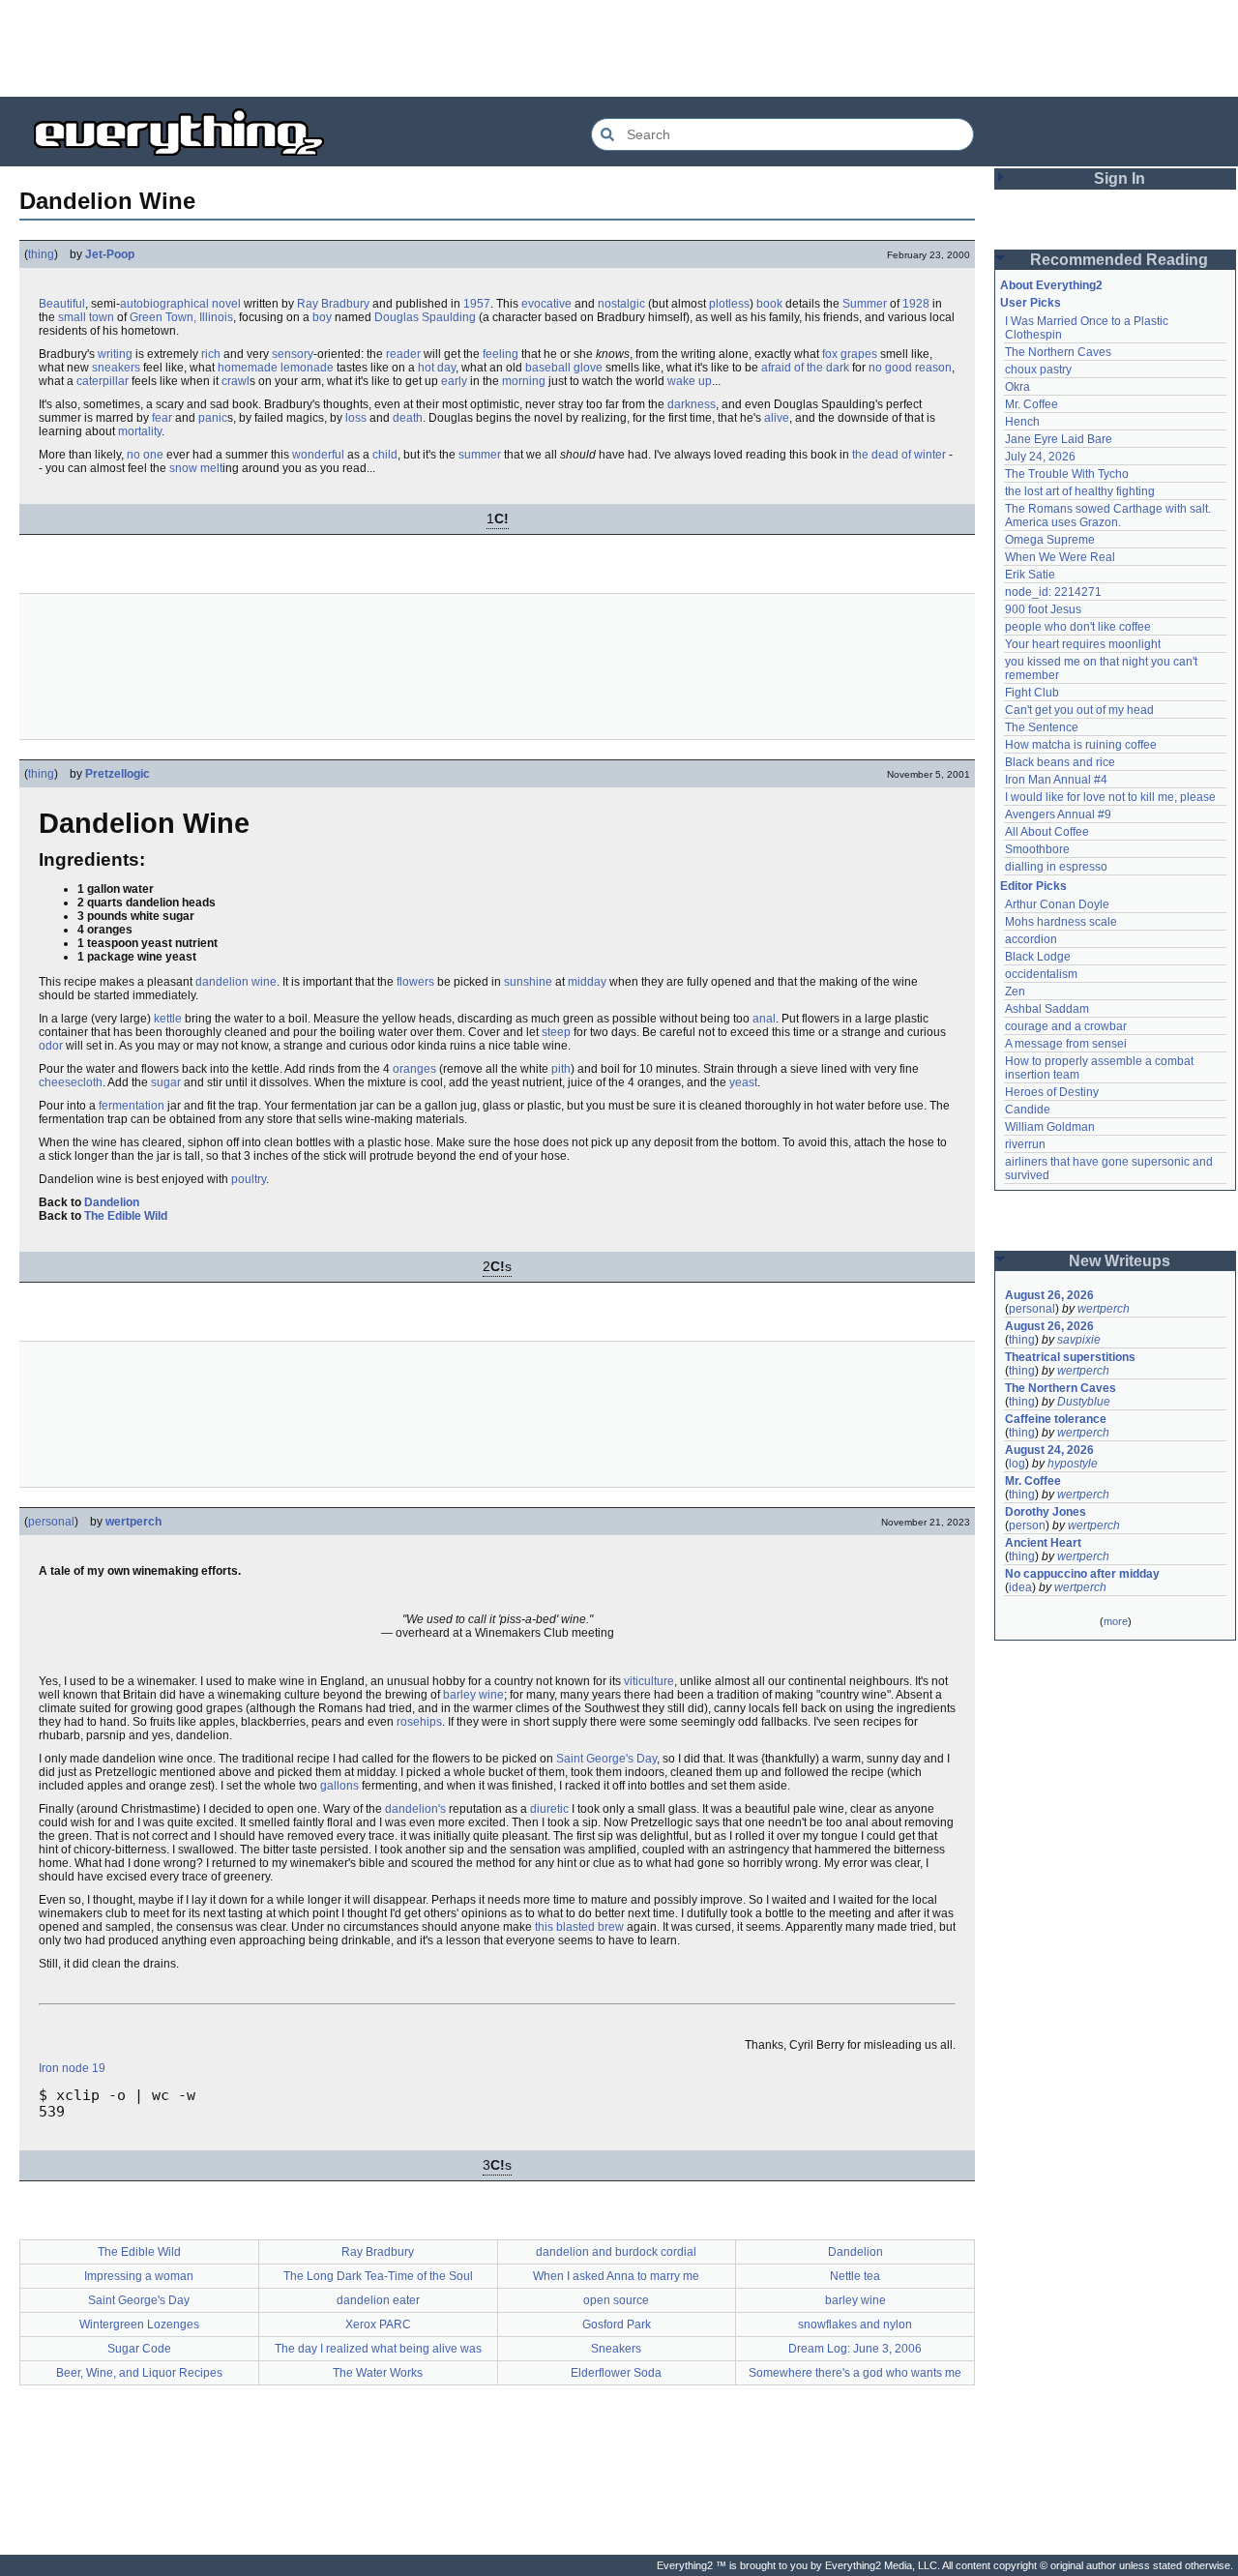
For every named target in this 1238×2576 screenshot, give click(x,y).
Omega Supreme (1050, 540)
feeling (501, 354)
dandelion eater (378, 2300)
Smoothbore (1037, 849)
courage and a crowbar (1066, 1026)
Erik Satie (1030, 575)
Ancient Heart (1043, 1543)
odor (51, 1046)
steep (556, 1032)
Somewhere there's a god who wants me (855, 2373)
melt (211, 468)
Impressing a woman (139, 2276)
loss (356, 418)
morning (524, 381)
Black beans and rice (1060, 762)
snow (183, 468)
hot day (437, 368)
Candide (1028, 1110)
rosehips (419, 1722)
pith (561, 1069)
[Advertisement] (619, 48)
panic (213, 418)
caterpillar (103, 381)
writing (115, 354)
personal (51, 1522)
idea (1020, 1587)
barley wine (473, 1695)
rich (211, 354)
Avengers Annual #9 (1058, 814)
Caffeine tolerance (1056, 1419)
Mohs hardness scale (1061, 922)
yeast (743, 1082)
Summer (865, 304)
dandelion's (415, 1809)
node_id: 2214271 (1053, 592)
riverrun (1025, 1144)
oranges (414, 1069)
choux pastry (1038, 370)
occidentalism (1041, 974)
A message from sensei (1066, 1044)
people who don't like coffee (1078, 627)
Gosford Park (617, 2324)
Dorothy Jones (1046, 1512)
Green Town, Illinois (181, 317)
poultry (249, 1179)
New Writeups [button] (1120, 1261)
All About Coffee (1047, 832)
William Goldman (1050, 1127)
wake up (690, 381)
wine (264, 982)
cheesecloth (71, 1082)
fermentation (132, 1106)
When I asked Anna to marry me (616, 2276)
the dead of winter (899, 455)
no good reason (910, 368)
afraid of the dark (805, 368)
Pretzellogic (118, 774)
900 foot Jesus (1043, 609)
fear (162, 418)
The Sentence (1042, 727)
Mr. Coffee (1032, 404)
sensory (293, 354)
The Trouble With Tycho (1067, 474)
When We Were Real (1060, 557)
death (408, 418)
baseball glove (564, 368)
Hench (1022, 422)
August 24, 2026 (1049, 1450)
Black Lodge (1038, 957)
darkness (692, 404)
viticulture (649, 1681)
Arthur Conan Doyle (1057, 904)
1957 (477, 304)
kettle (168, 1019)
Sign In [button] (1120, 178)
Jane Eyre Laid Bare (1059, 439)
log (1017, 1464)
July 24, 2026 (1040, 457)
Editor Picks (1033, 886)
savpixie (1079, 1340)
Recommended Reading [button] (1119, 260)
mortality (140, 431)
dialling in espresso (1056, 867)
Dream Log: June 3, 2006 (855, 2349)
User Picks (1031, 303)
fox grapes (850, 354)
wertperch (133, 1522)
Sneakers (616, 2349)
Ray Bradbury (333, 304)
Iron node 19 (72, 2068)
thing (41, 254)
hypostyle (1073, 1464)
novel (226, 304)
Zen (1015, 992)
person (1027, 1525)
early (454, 381)
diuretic (549, 1809)
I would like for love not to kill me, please (1110, 797)
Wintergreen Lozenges (139, 2324)
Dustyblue (1084, 1402)
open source (616, 2300)
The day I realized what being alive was (378, 2349)
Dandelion (112, 1202)
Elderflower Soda (616, 2373)
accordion (1031, 939)
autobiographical (164, 304)
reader (403, 354)
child (385, 455)
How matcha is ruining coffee (1081, 745)
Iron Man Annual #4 (1056, 780)
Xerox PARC (378, 2324)
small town (86, 317)
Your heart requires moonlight (1083, 644)
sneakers (116, 368)
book (769, 304)
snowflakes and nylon (855, 2324)
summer (480, 455)
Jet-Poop (110, 254)
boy (322, 317)
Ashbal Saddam (1047, 1009)
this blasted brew (579, 1927)
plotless (729, 304)
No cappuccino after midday (1082, 1574)
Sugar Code (139, 2349)
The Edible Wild (126, 1216)
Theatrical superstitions (1070, 1357)
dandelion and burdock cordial (616, 2252)
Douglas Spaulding (425, 317)
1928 (916, 304)
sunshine (528, 982)
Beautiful (62, 304)
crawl (236, 381)
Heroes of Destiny (1052, 1092)
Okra (1017, 387)
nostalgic (621, 304)
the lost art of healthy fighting (1080, 491)
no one (145, 455)
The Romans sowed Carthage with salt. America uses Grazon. (1109, 516)
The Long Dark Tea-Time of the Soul (378, 2276)
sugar (166, 1082)
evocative (546, 304)
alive (777, 418)
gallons (339, 1786)
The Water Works (378, 2373)
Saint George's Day (606, 1759)
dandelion (222, 982)
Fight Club (1032, 693)
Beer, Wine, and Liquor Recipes (139, 2373)
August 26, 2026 (1049, 1295)
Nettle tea (855, 2276)
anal (764, 1019)
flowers (415, 982)
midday (587, 982)
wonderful (318, 455)
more (1116, 1621)
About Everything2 (1051, 285)
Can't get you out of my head (1079, 710)
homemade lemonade (276, 368)
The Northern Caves (1058, 352)
